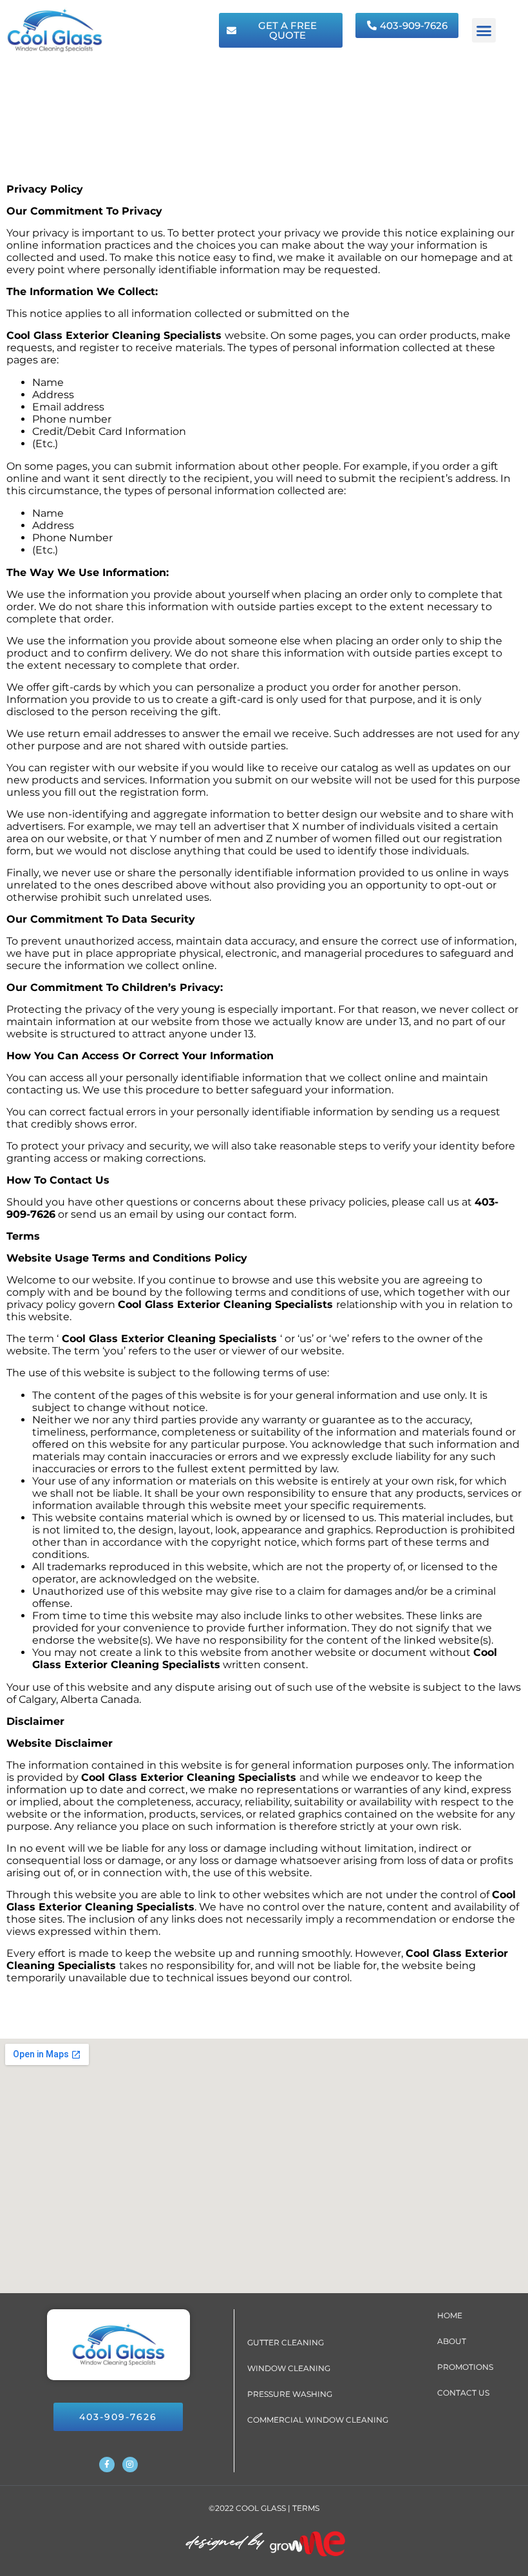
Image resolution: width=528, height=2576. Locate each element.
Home (450, 2315)
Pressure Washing (290, 2394)
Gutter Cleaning (286, 2342)
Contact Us (463, 2393)
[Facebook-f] (107, 2465)
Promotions (465, 2367)
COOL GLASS (261, 2508)
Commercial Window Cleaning (318, 2420)
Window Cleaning (289, 2368)
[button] (484, 30)
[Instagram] (130, 2465)
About (452, 2341)
